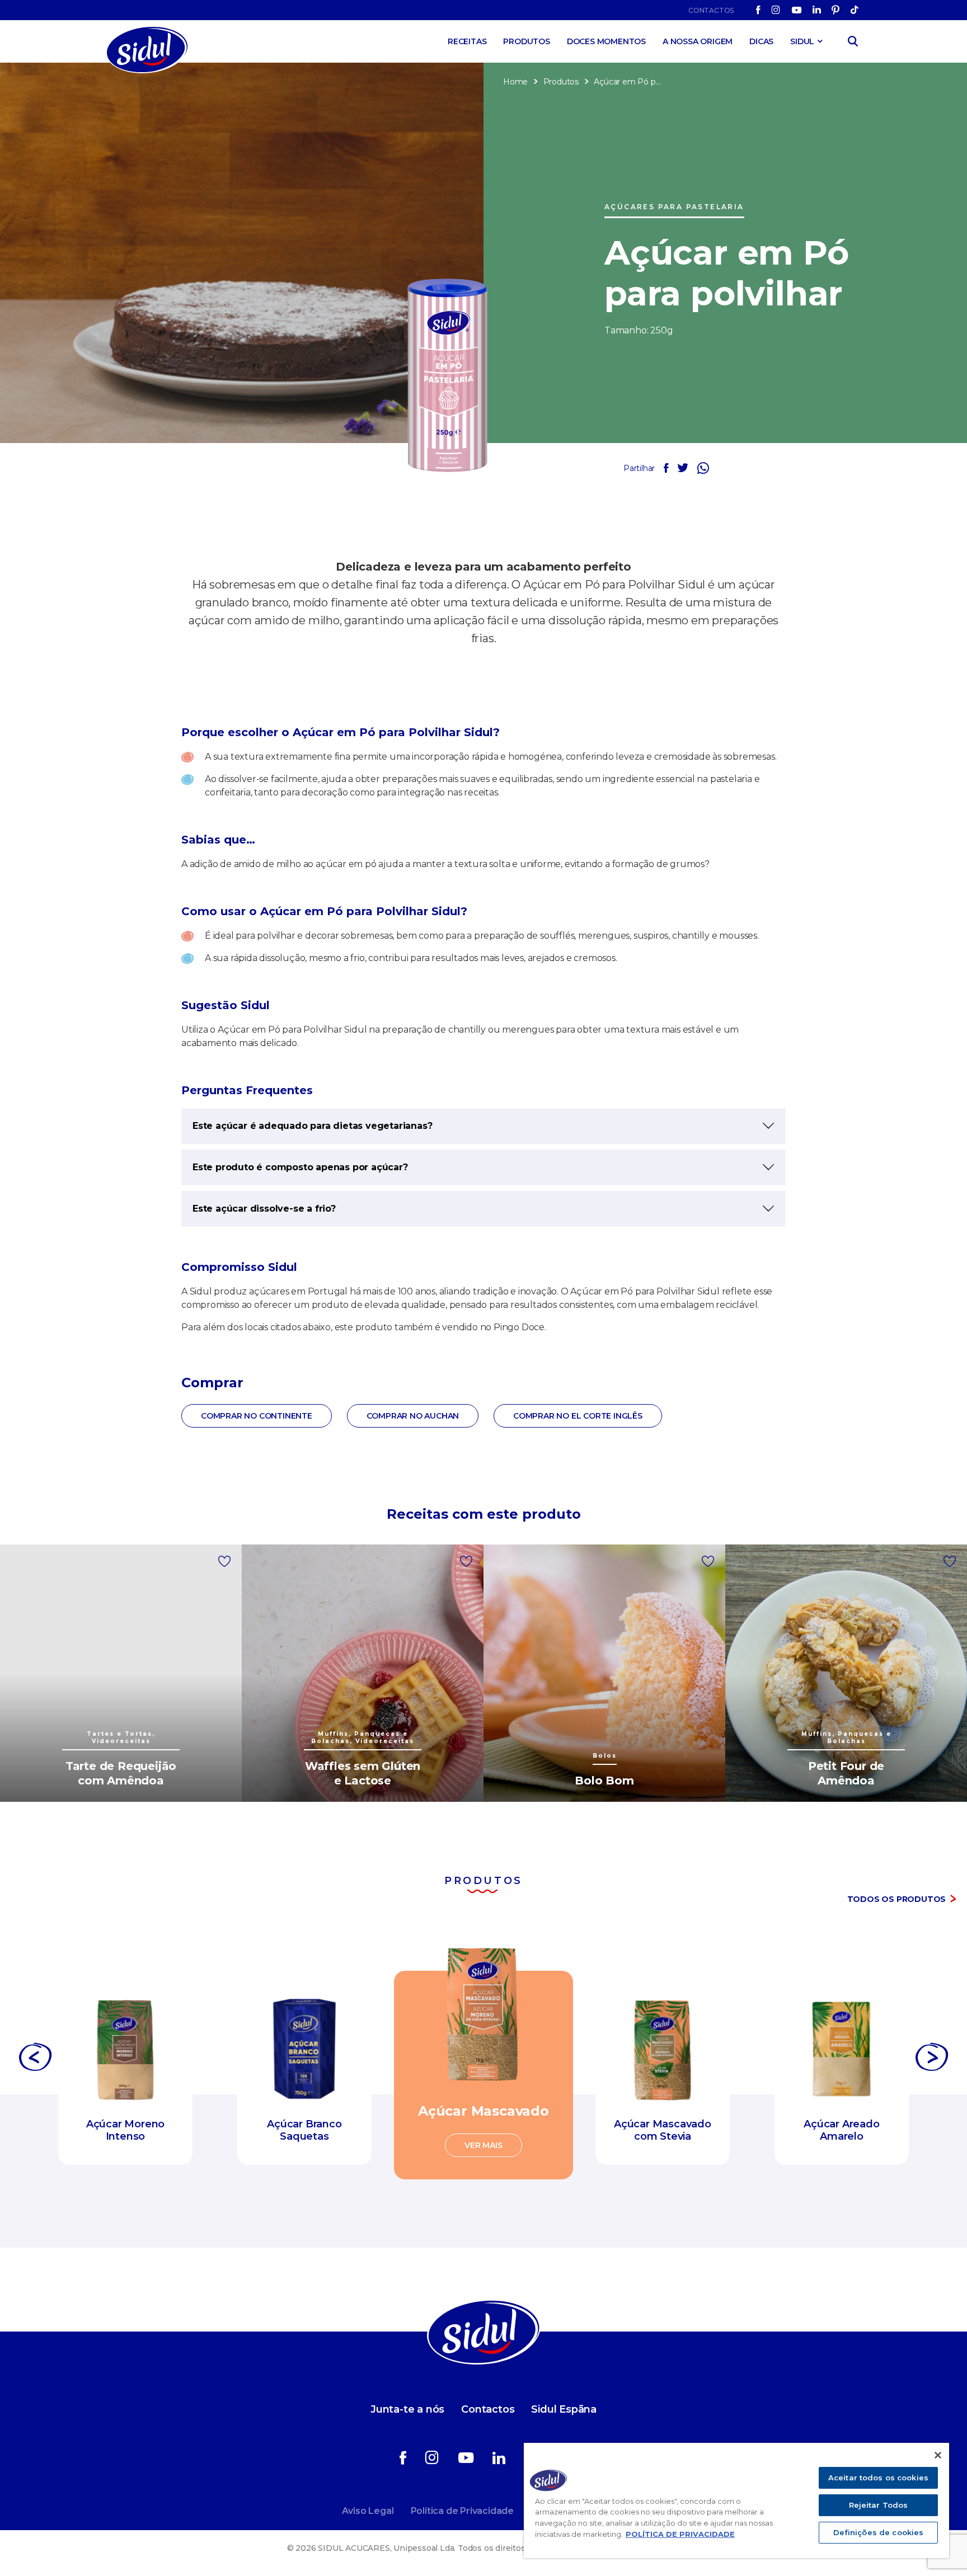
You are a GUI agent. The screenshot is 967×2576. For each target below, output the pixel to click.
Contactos (711, 10)
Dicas (761, 41)
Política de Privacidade (462, 2511)
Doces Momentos (606, 41)
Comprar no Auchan (413, 1416)
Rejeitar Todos (879, 2505)
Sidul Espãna (564, 2409)
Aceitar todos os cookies (878, 2478)
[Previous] (35, 2060)
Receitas (467, 41)
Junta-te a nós (407, 2409)
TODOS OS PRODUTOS (897, 1899)
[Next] (932, 2060)
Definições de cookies (879, 2532)
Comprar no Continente (257, 1416)
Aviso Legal (368, 2511)
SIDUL (802, 41)
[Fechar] (938, 2455)
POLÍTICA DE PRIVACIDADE (680, 2534)
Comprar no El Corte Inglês (578, 1416)
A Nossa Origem (698, 41)
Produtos (526, 41)
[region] (736, 2500)
